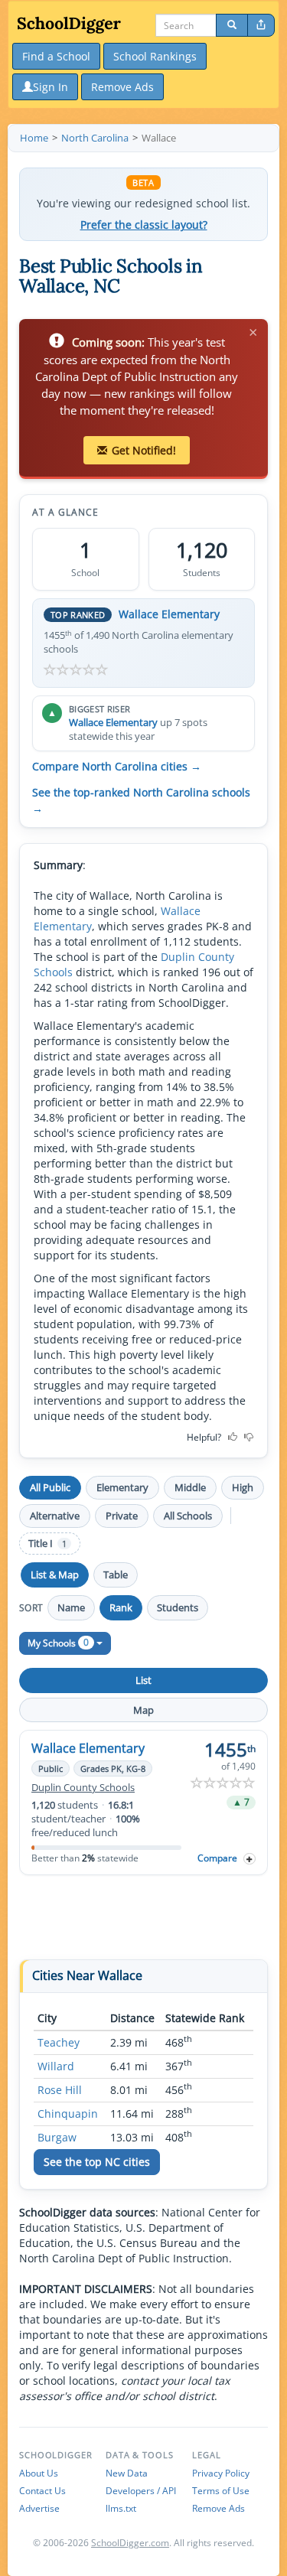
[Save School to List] (249, 1859)
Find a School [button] (56, 56)
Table (116, 1575)
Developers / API (141, 2491)
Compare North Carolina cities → (117, 767)
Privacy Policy (221, 2473)
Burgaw (57, 2137)
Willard (56, 2066)
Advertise (39, 2508)
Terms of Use (221, 2491)
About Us (39, 2473)
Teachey (59, 2042)
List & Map (55, 1575)
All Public (50, 1487)
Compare (217, 1858)
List (143, 1680)
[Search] (232, 25)
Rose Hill (60, 2090)
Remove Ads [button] (122, 87)
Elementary (122, 1487)
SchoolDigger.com (130, 2543)
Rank (121, 1607)
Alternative (55, 1516)
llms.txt (121, 2508)
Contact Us (42, 2491)
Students (178, 1607)
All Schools (188, 1516)
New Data (127, 2473)
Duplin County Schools (83, 1788)
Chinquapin (68, 2114)
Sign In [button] (51, 87)
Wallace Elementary (169, 614)
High (243, 1487)
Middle (190, 1487)
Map (143, 1710)
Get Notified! (144, 450)
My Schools (58, 1642)
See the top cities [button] (97, 2162)
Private (122, 1516)
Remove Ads (219, 2508)
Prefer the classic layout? (144, 225)
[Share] (261, 25)
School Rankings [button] (155, 56)
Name (71, 1607)
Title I (47, 1544)
